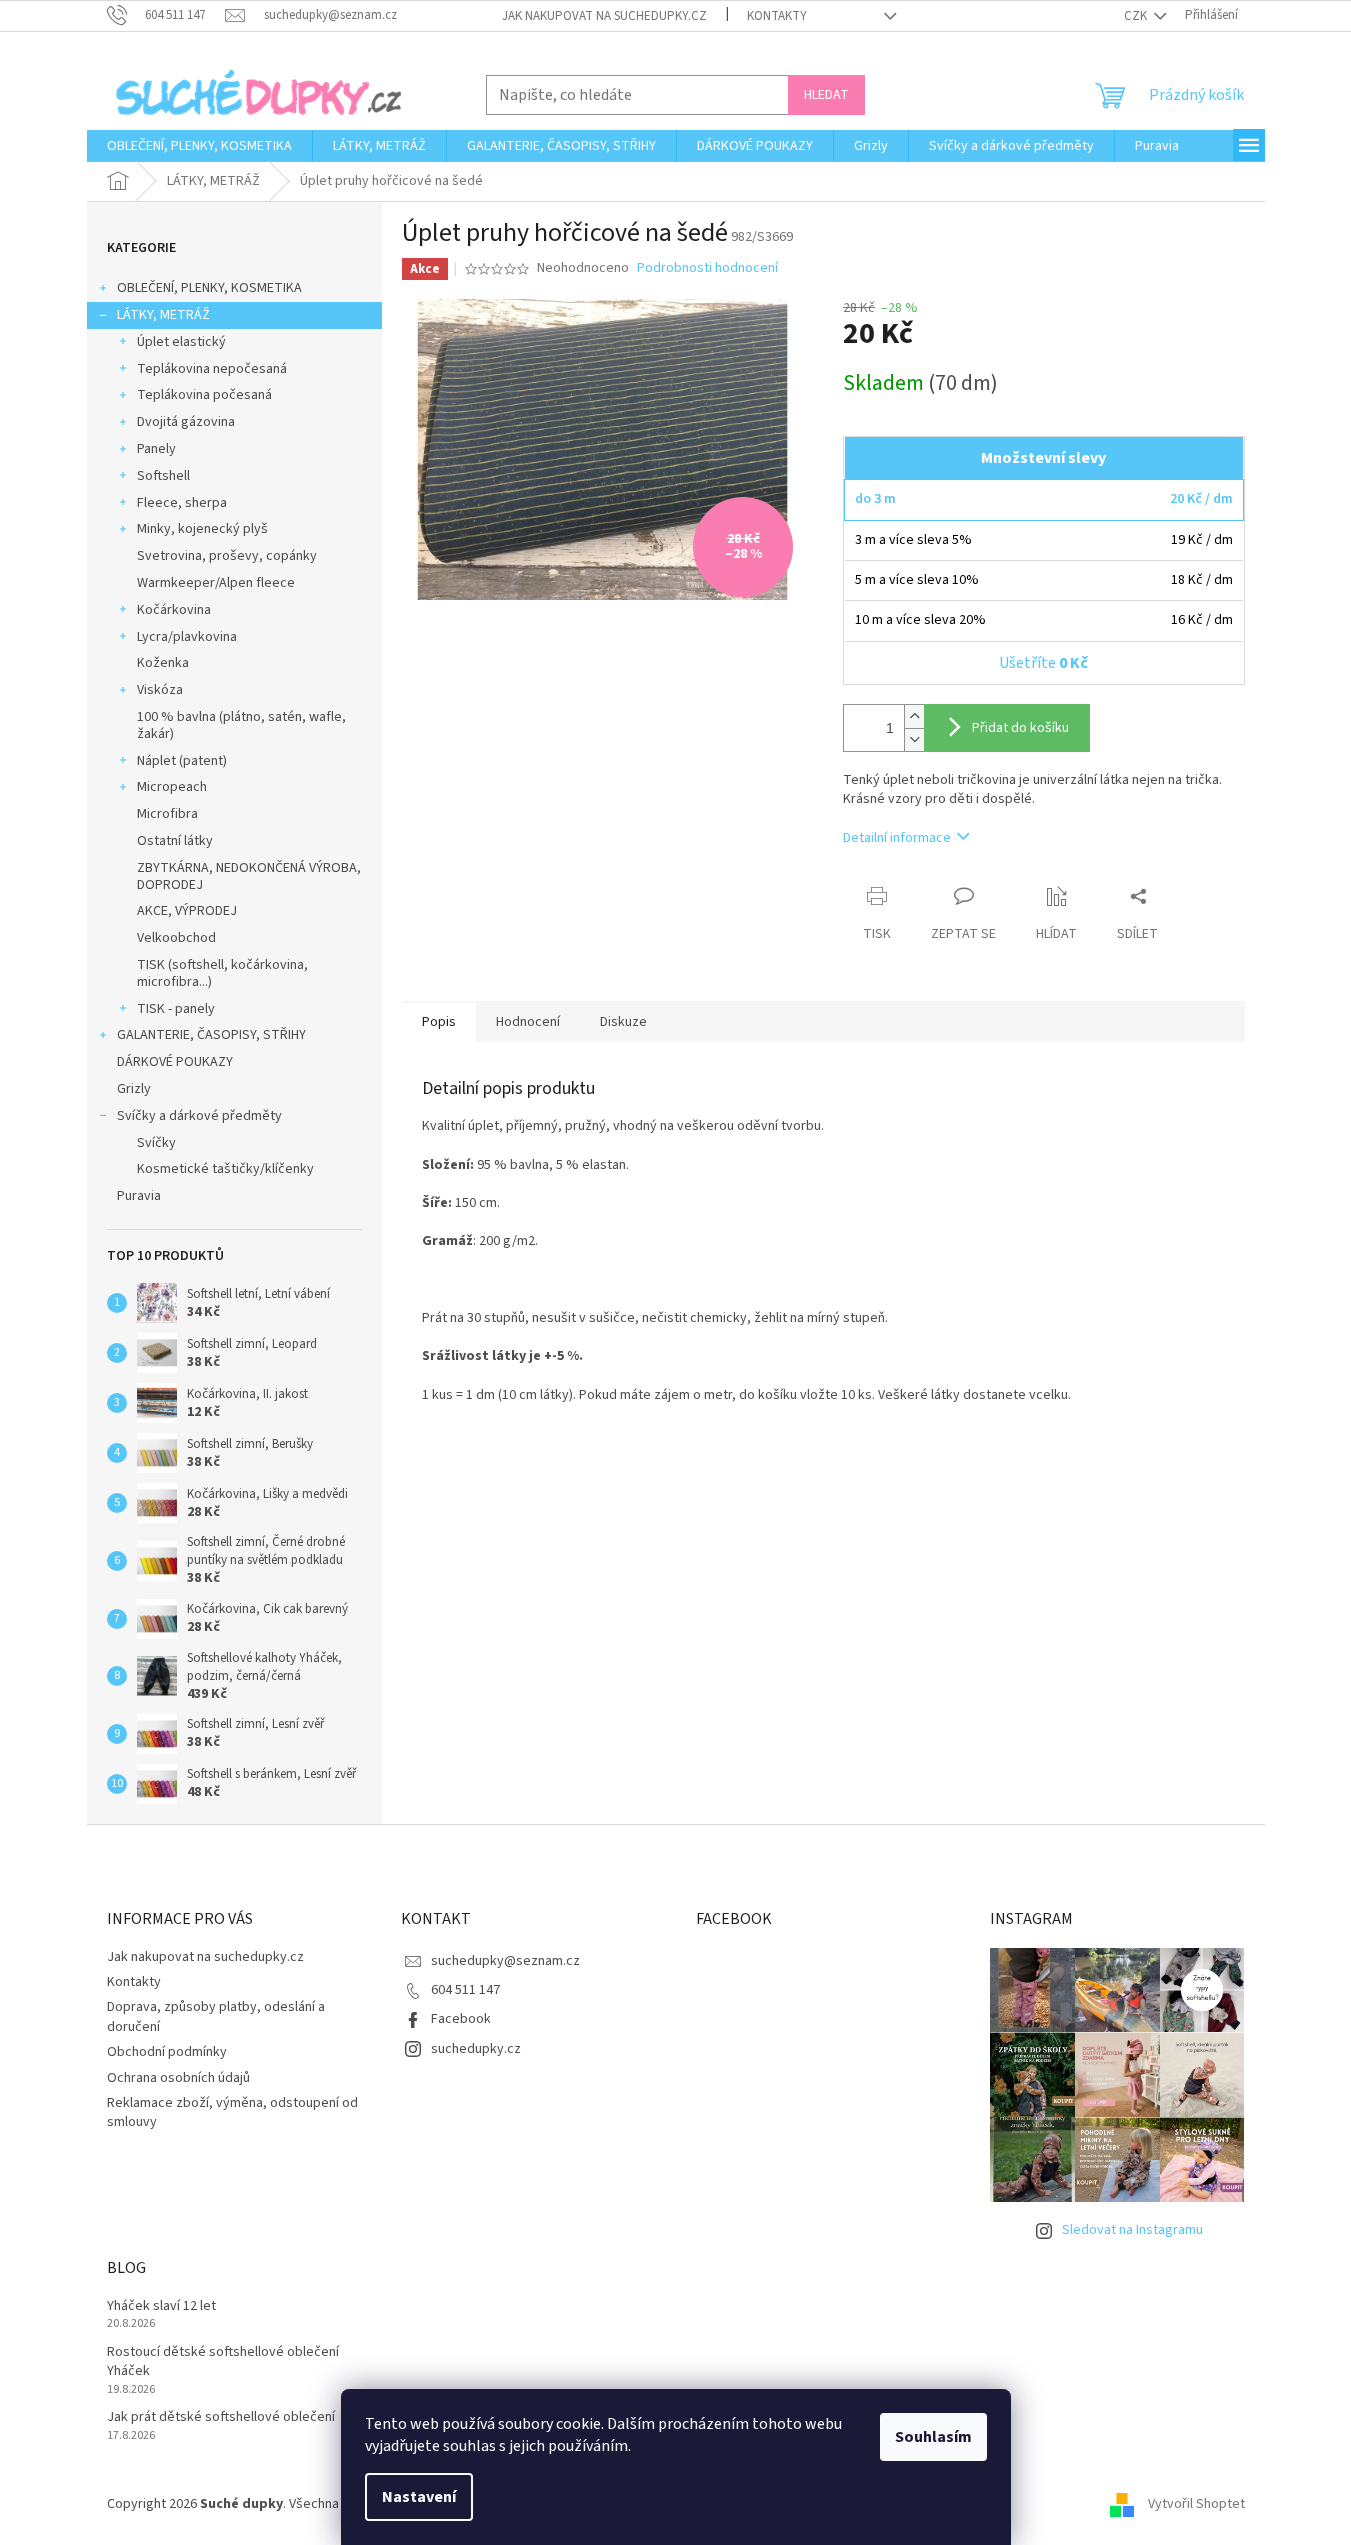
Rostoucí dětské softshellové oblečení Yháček (223, 2362)
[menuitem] (199, 146)
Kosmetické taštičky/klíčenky (225, 1169)
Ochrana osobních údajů (178, 2078)
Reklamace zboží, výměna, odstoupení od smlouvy (232, 2112)
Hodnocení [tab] (528, 1022)
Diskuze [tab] (623, 1022)
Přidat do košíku (1020, 728)
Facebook (461, 2019)
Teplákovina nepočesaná (212, 369)
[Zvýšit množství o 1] (914, 716)
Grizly (134, 1089)
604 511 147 (465, 1990)
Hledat (826, 95)
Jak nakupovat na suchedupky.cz (604, 16)
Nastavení (419, 2497)
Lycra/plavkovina (187, 637)
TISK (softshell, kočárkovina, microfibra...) (222, 973)
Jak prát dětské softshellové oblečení (221, 2417)
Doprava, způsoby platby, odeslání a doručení (216, 2016)
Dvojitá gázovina (186, 422)
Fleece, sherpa (182, 503)
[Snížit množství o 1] (914, 739)
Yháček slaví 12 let (161, 2306)
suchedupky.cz (476, 2049)
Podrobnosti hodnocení (707, 268)
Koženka (163, 663)
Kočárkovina (174, 610)
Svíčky (156, 1143)
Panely (156, 449)
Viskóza (160, 690)
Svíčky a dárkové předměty (199, 1116)
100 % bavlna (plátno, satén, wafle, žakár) (241, 725)
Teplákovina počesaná (204, 395)
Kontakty (777, 16)
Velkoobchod (176, 938)
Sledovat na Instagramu (1132, 2230)
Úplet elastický (181, 342)
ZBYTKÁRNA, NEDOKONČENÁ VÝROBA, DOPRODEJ (249, 876)
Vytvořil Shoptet (1196, 2504)
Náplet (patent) (182, 761)
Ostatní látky (175, 841)
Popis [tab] (439, 1022)
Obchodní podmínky (167, 2052)
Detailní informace (897, 838)
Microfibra (167, 814)
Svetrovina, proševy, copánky (227, 556)
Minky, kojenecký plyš (202, 529)
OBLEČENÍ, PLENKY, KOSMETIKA (209, 288)
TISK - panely (176, 1009)
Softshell (163, 476)
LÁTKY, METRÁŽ (163, 315)
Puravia (139, 1196)
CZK (1137, 16)
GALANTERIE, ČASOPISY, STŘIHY (211, 1035)
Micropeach (172, 787)
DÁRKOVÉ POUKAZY (175, 1062)
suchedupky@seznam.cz (505, 1961)
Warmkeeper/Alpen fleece (216, 583)
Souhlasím (933, 2437)
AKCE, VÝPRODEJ (187, 911)
